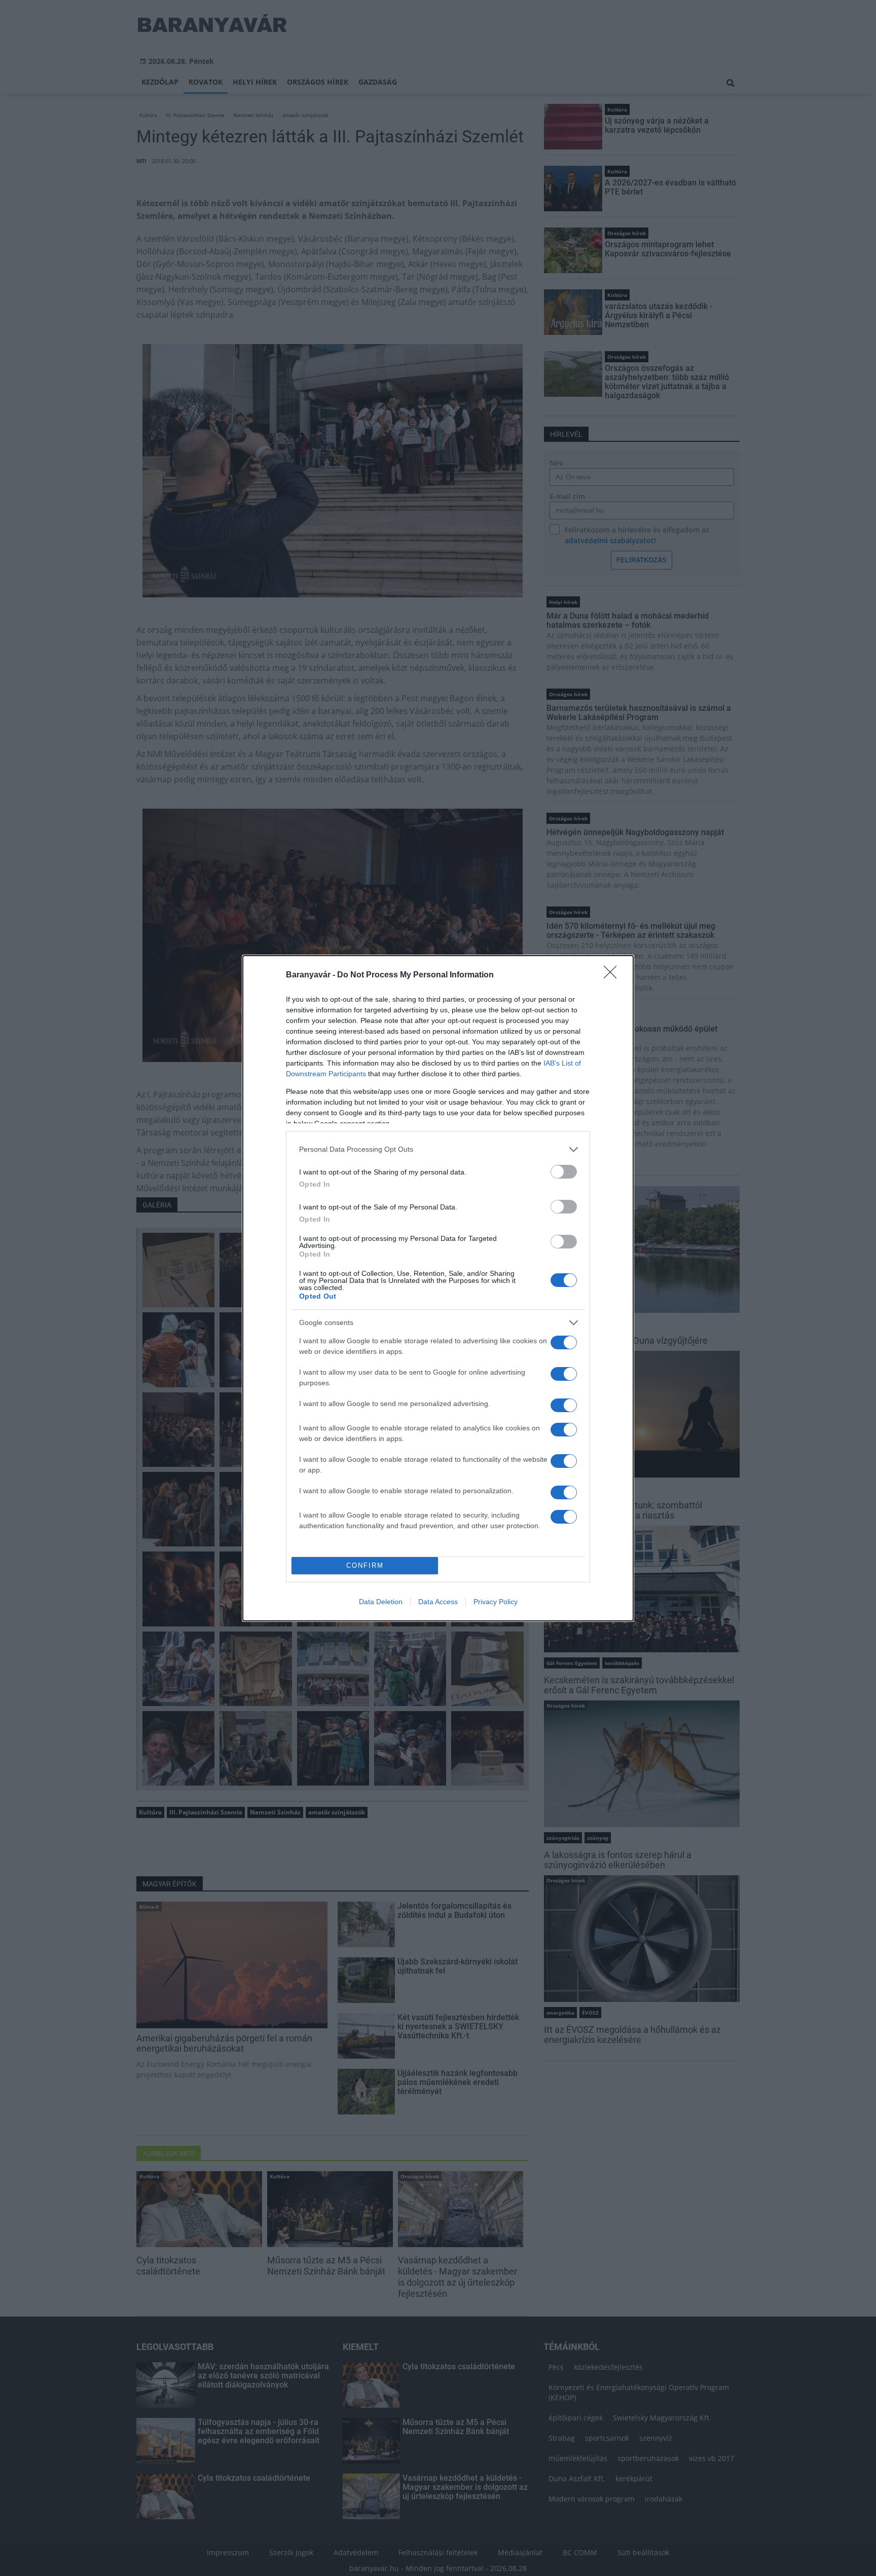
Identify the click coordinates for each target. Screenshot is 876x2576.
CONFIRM (365, 1565)
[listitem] (438, 1149)
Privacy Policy (496, 1602)
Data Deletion (381, 1602)
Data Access (438, 1602)
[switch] (564, 1172)
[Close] (613, 975)
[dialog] (438, 1288)
